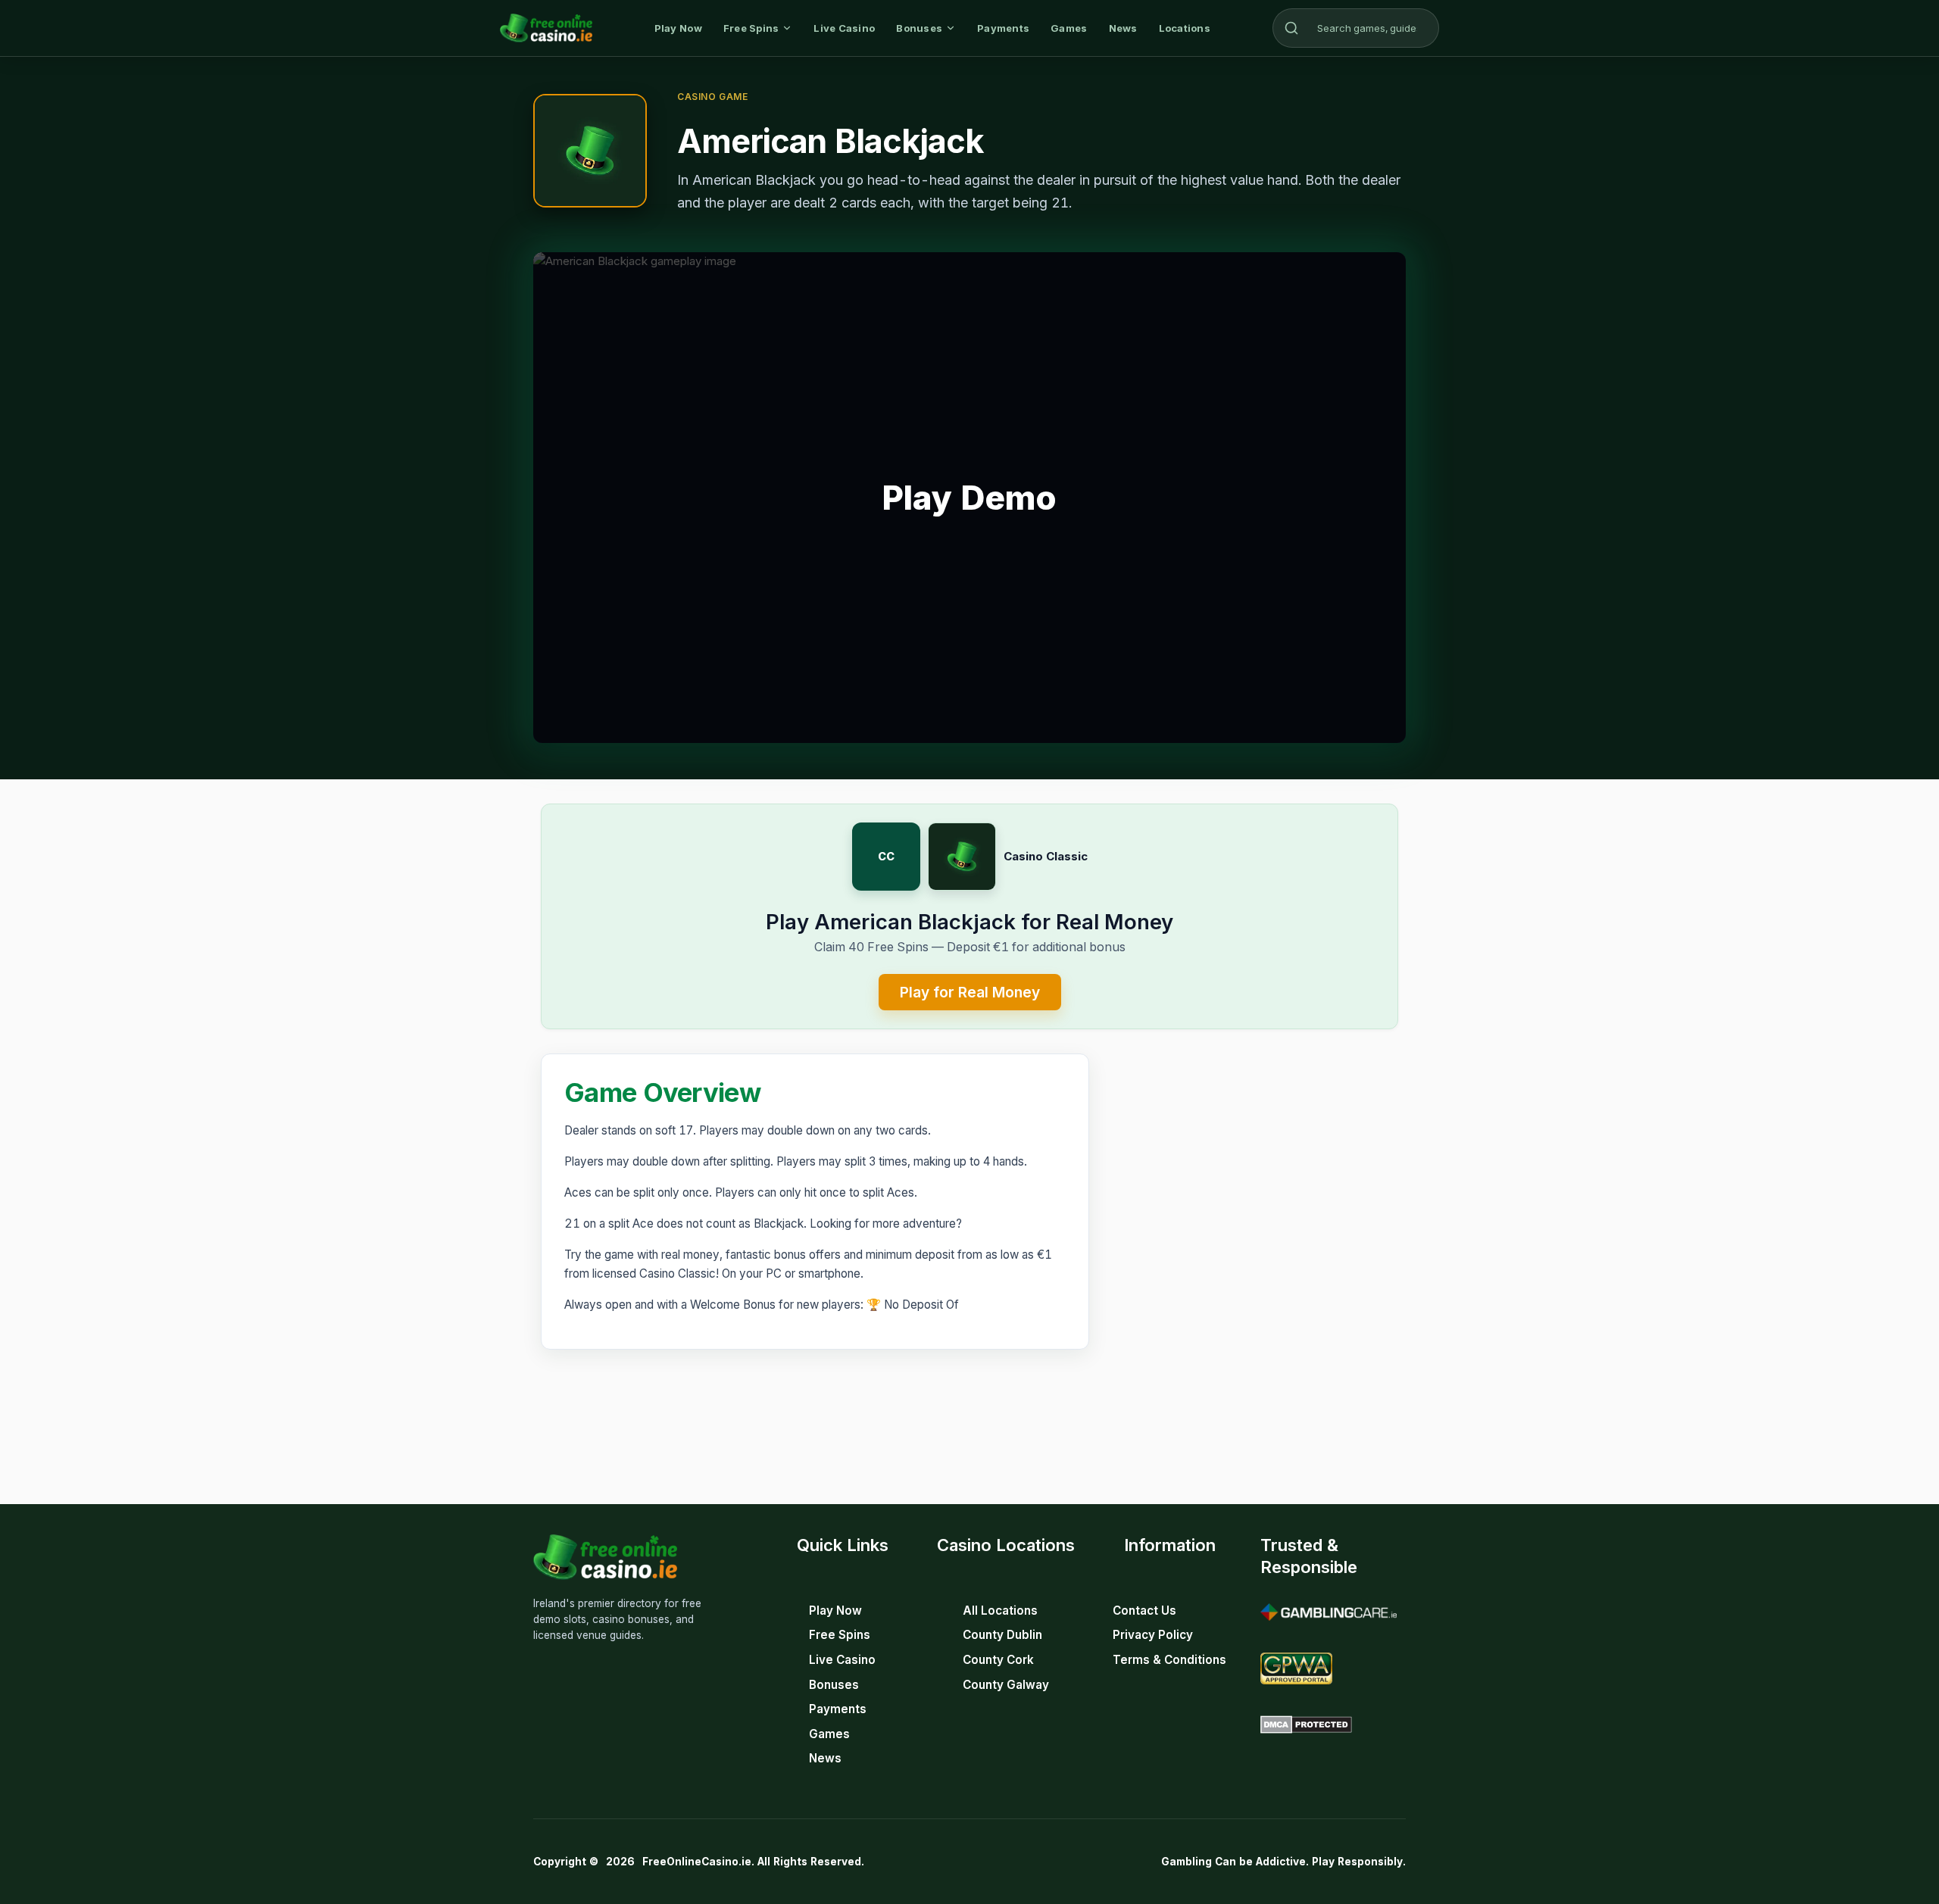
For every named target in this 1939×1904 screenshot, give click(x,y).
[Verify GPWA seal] (1296, 1668)
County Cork (998, 1660)
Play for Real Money (970, 992)
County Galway (1006, 1685)
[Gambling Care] (1329, 1612)
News (1123, 28)
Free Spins (751, 28)
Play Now (678, 28)
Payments (1003, 28)
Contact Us (1144, 1611)
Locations (1185, 28)
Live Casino (844, 28)
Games (1069, 28)
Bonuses (919, 28)
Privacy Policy (1153, 1635)
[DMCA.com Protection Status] (1306, 1725)
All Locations (1000, 1611)
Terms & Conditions (1169, 1660)
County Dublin (1002, 1635)
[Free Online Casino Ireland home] (546, 28)
